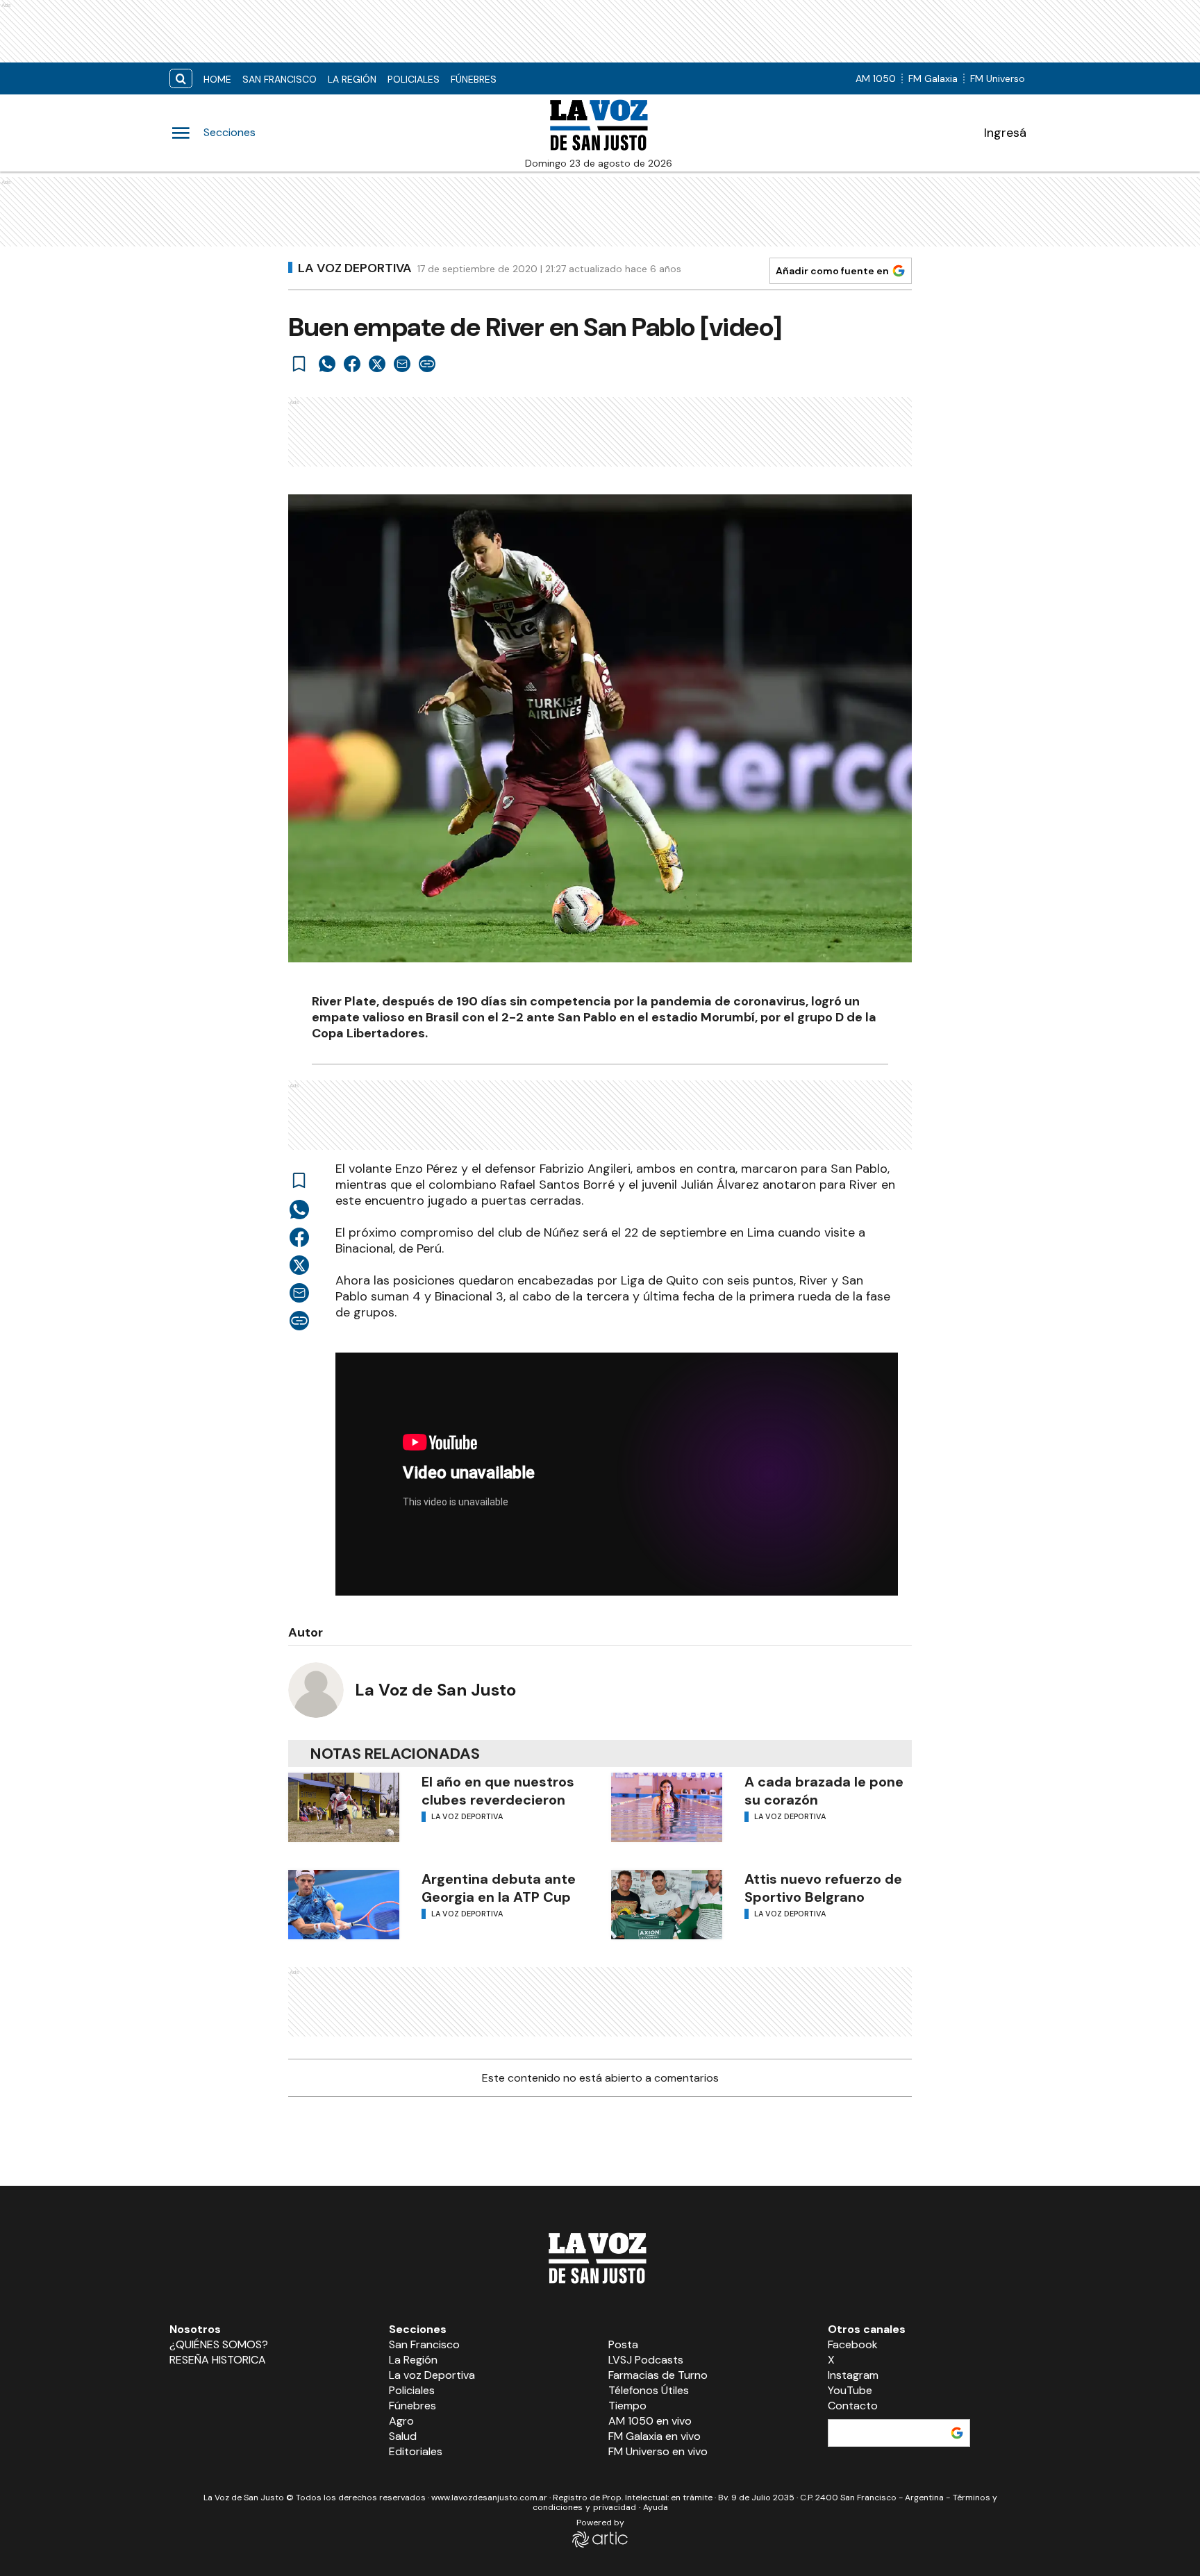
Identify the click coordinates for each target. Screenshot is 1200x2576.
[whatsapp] (327, 364)
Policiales (414, 79)
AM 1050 (876, 78)
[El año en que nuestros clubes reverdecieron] (344, 1807)
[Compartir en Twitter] (377, 364)
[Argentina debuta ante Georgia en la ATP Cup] (344, 1905)
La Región (352, 79)
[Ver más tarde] (299, 364)
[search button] (181, 79)
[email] (402, 364)
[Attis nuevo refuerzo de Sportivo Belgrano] (667, 1905)
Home (217, 79)
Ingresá (1005, 133)
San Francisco (280, 79)
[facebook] (352, 364)
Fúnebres (474, 79)
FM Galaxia (933, 78)
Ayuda (656, 2507)
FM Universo (998, 78)
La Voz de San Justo (435, 1690)
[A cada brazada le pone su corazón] (667, 1807)
